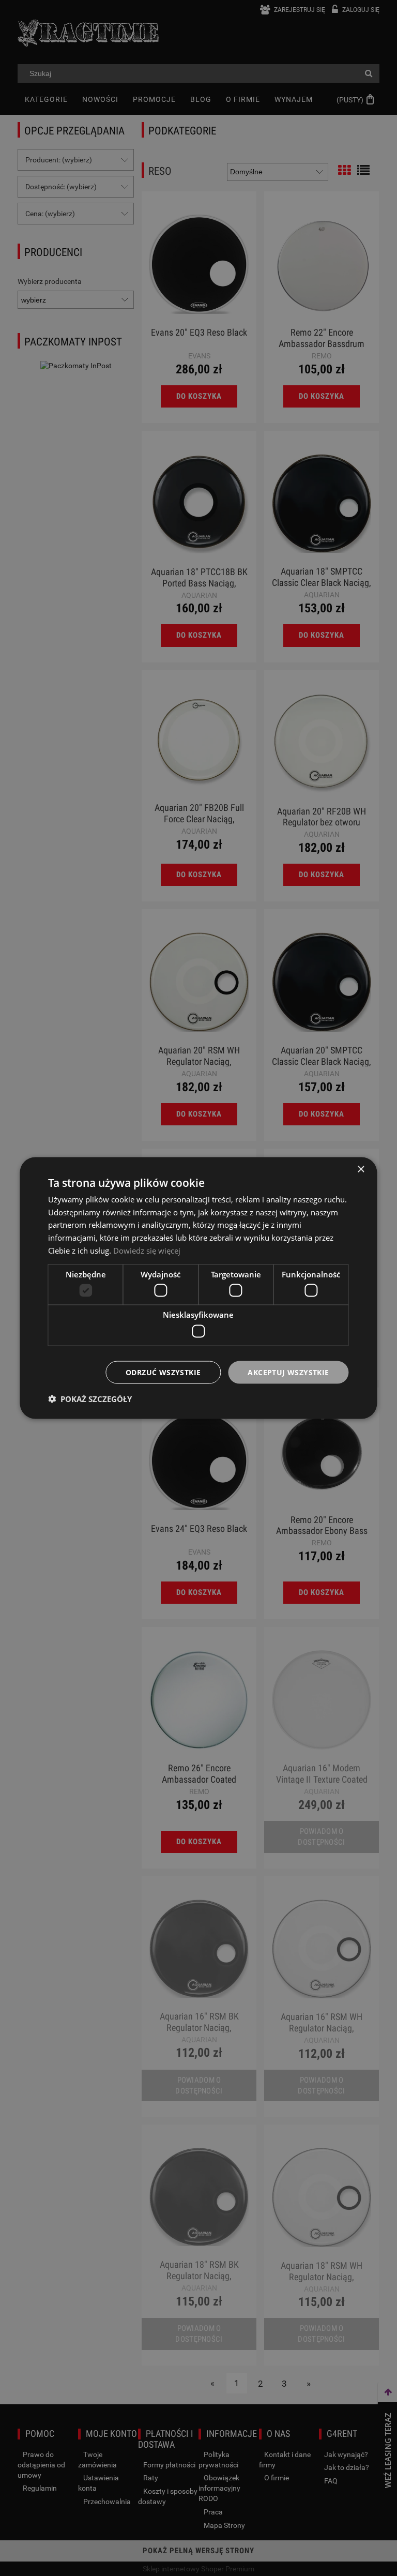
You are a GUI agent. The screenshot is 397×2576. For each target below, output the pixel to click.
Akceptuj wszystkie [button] (288, 1372)
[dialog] (198, 1288)
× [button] (361, 1169)
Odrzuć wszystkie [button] (163, 1372)
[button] (90, 1399)
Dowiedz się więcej (147, 1250)
